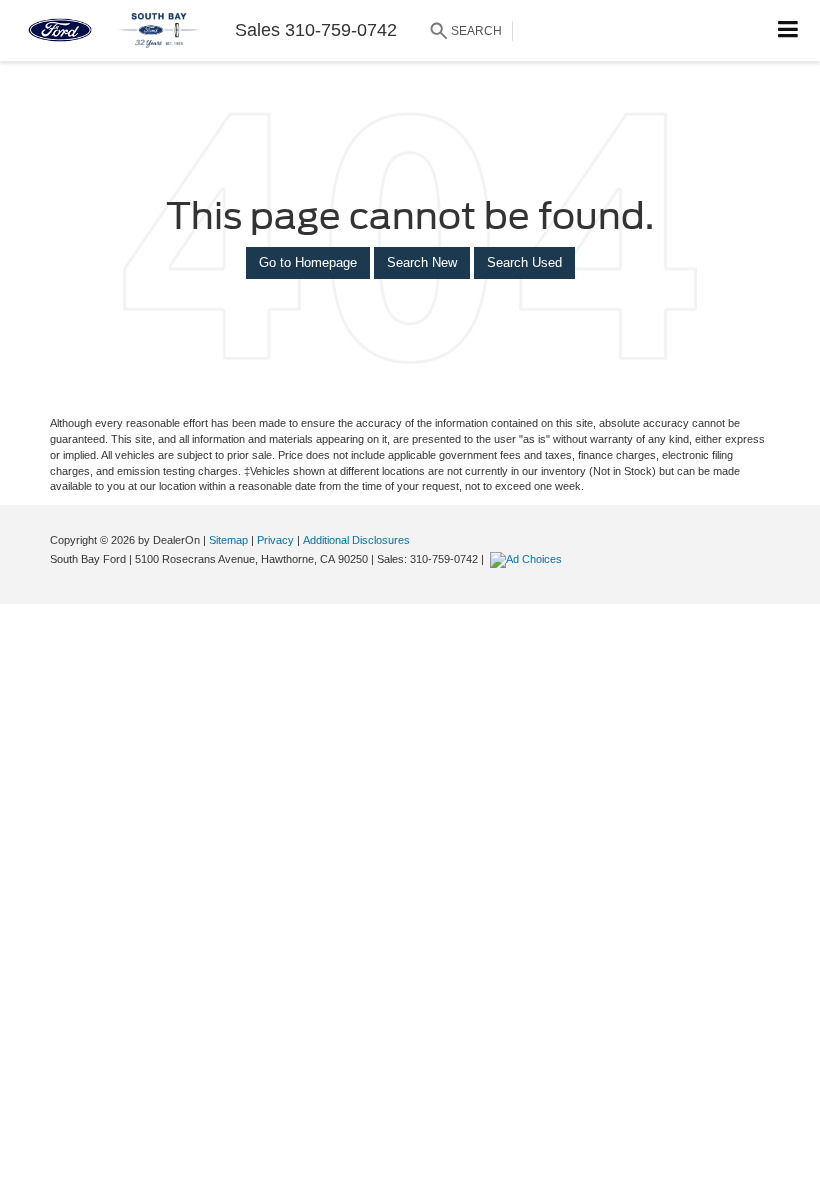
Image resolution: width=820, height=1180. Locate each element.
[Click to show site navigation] (788, 30)
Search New (422, 262)
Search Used (524, 262)
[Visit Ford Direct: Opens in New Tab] (528, 559)
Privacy (275, 540)
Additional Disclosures (356, 540)
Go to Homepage (308, 262)
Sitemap (228, 540)
